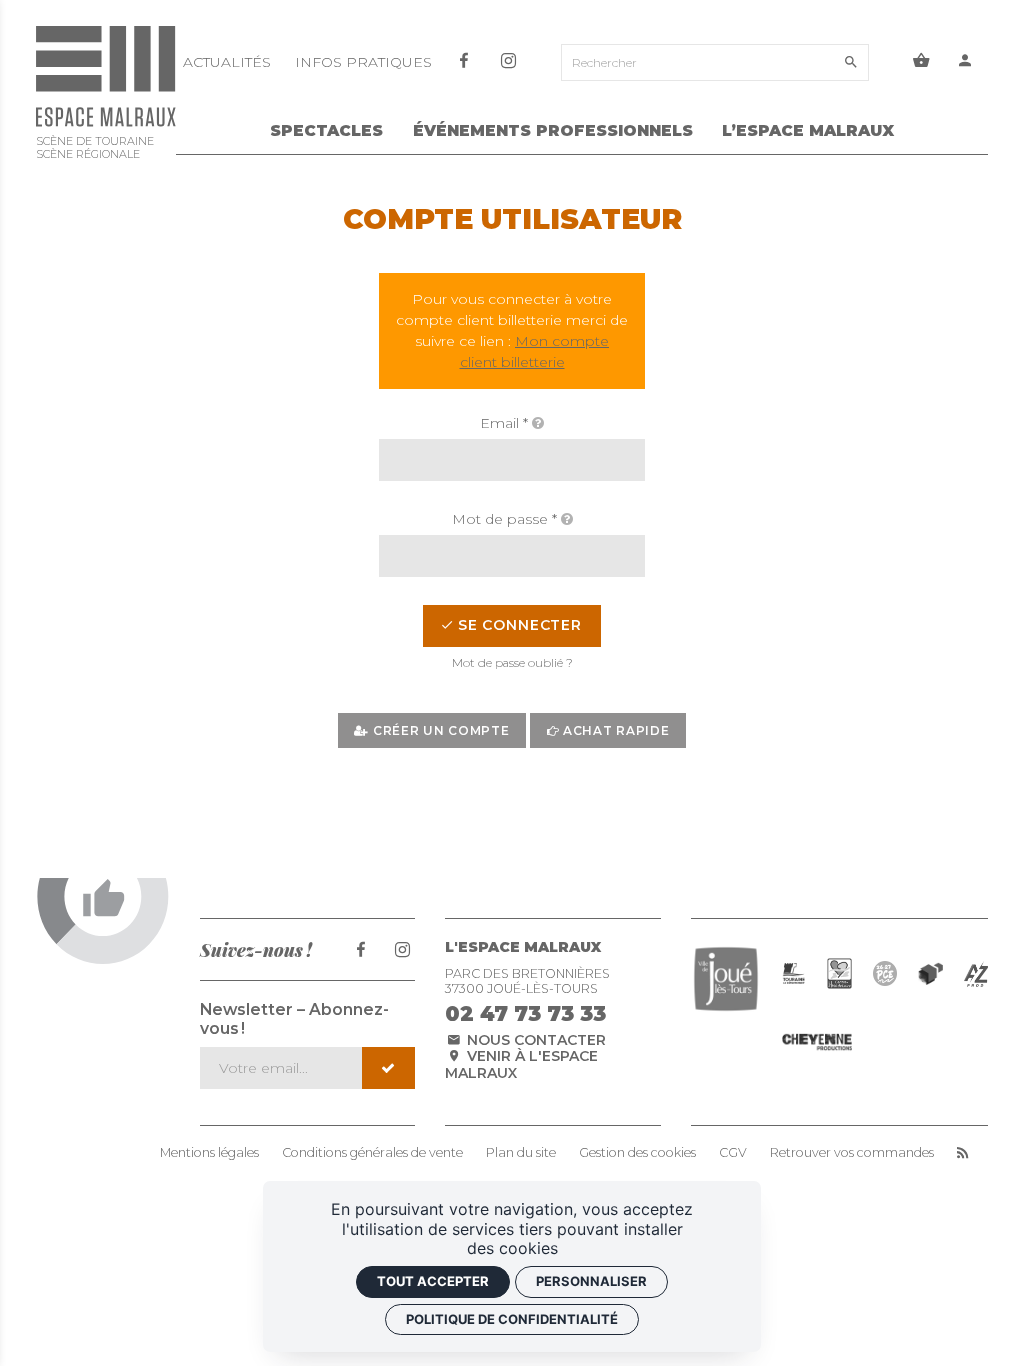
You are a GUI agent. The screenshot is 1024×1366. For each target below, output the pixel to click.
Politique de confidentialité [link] (512, 1319)
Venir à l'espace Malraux (521, 1064)
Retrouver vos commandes (852, 1153)
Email (504, 423)
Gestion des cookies (637, 1153)
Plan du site (521, 1153)
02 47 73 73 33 (525, 1013)
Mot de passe (504, 519)
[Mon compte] (966, 63)
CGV (733, 1153)
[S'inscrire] (388, 1068)
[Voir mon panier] (921, 63)
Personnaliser (591, 1281)
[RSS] (962, 1153)
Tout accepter (433, 1281)
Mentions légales (209, 1153)
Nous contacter (534, 1040)
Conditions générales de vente (372, 1153)
